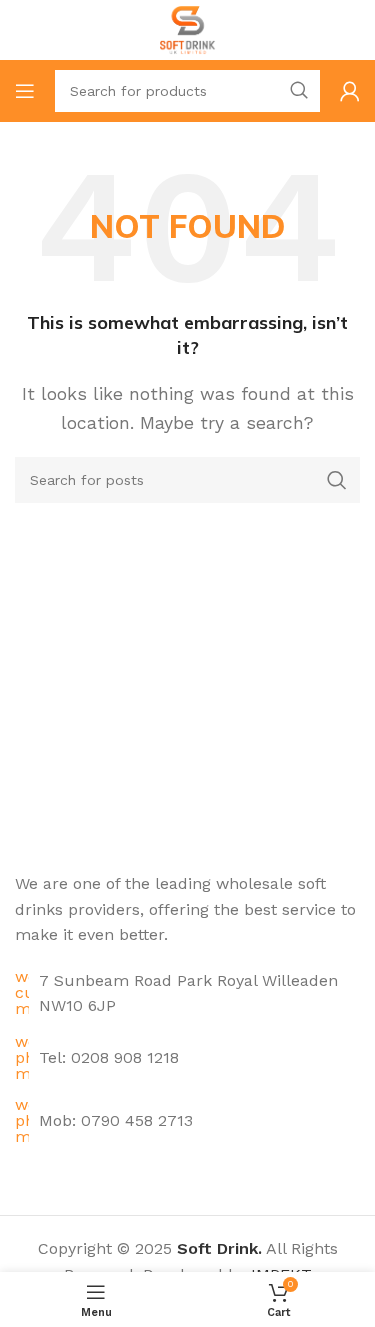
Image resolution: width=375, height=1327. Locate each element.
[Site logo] (187, 28)
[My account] (350, 91)
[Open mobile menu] (25, 91)
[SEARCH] (299, 91)
